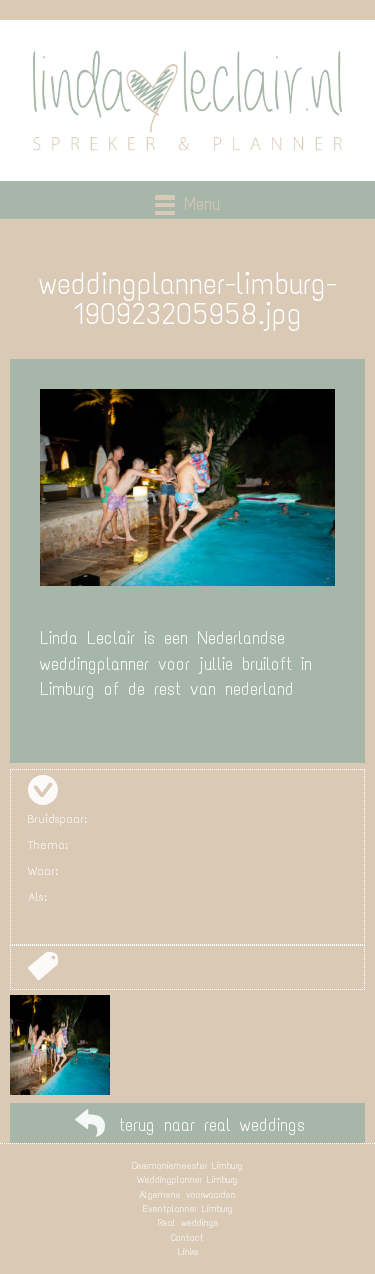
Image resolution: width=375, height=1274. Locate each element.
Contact (187, 1237)
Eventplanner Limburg (188, 1208)
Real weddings (188, 1222)
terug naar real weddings (212, 1125)
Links (188, 1251)
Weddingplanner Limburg (187, 1179)
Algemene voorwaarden (187, 1194)
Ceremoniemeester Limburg (187, 1165)
